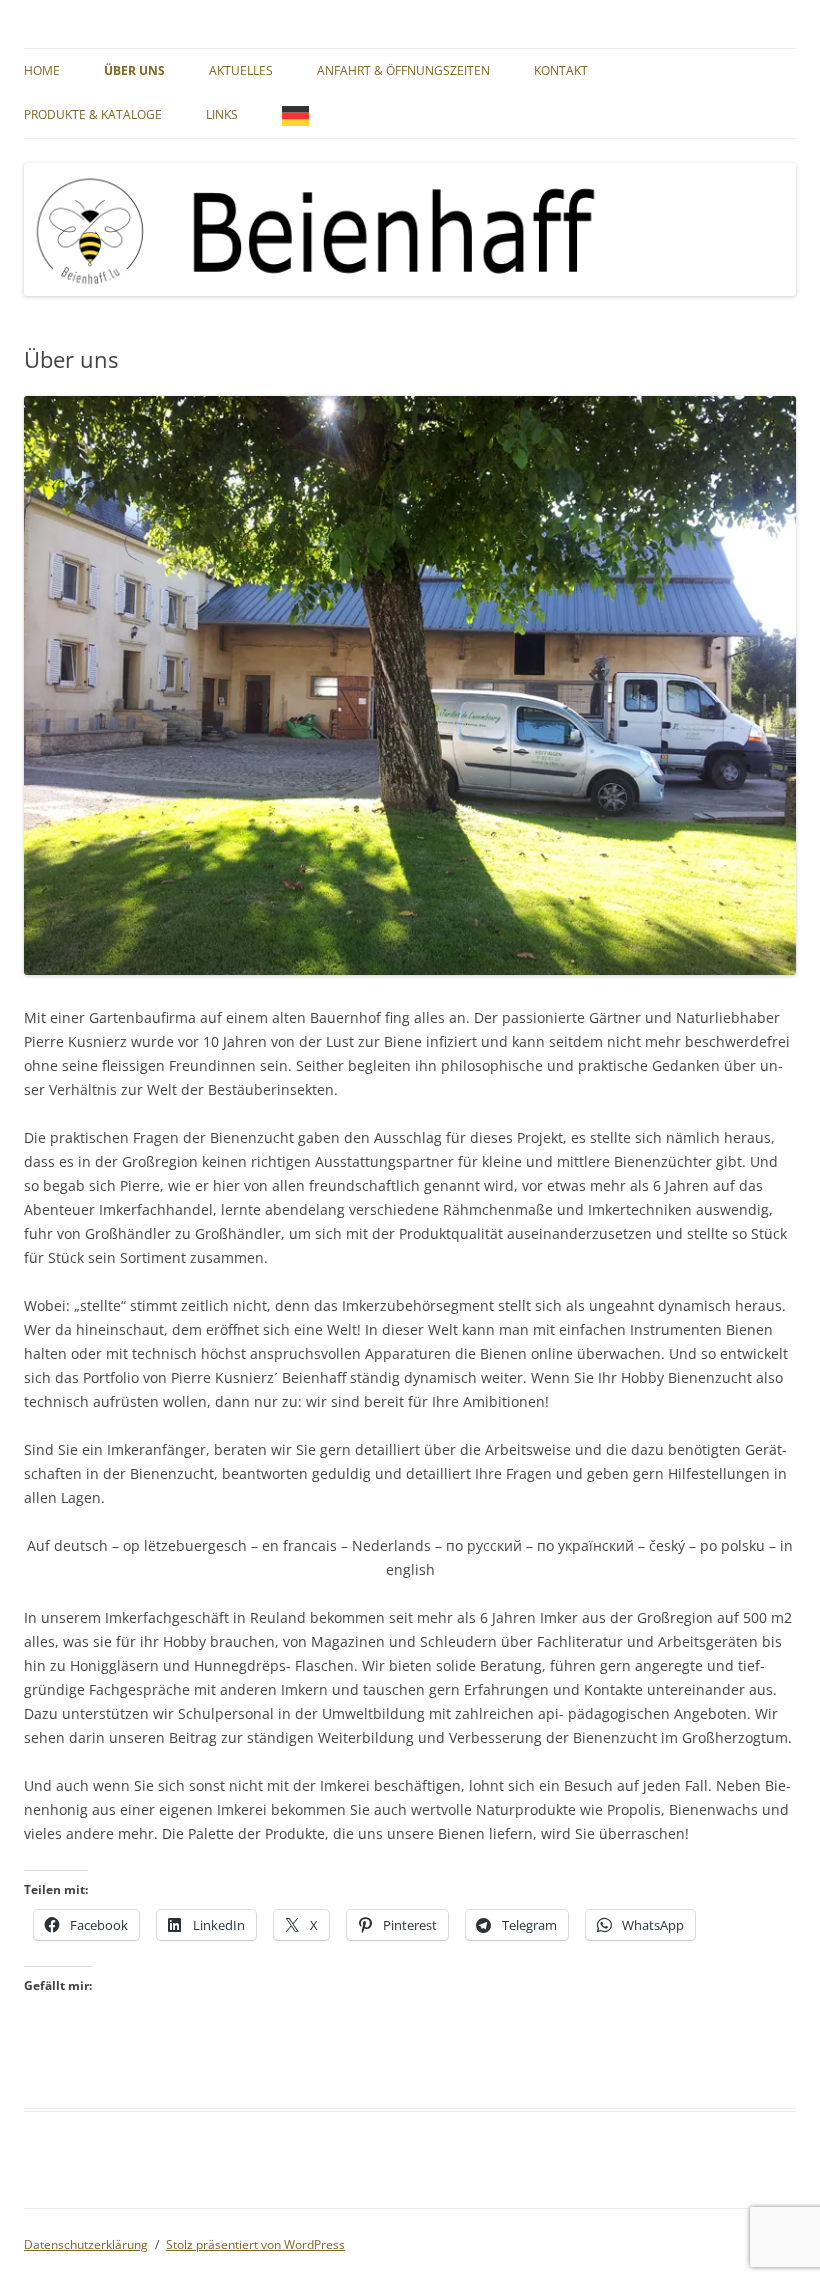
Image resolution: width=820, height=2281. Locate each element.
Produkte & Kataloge (93, 114)
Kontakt (561, 70)
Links (222, 114)
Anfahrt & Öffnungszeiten (403, 70)
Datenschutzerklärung (86, 2244)
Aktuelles (241, 70)
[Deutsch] (300, 115)
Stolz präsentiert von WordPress (255, 2244)
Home (42, 70)
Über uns (134, 70)
